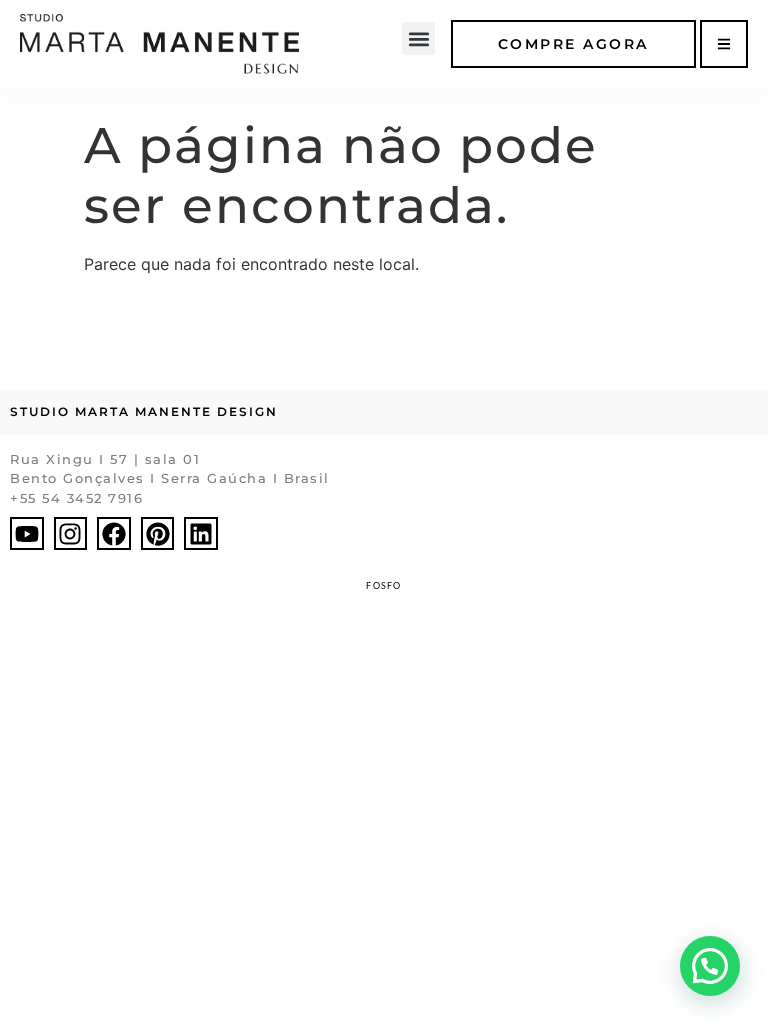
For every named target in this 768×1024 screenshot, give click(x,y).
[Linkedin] (201, 534)
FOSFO (384, 585)
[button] (418, 38)
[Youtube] (27, 534)
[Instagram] (71, 534)
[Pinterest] (158, 534)
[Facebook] (114, 534)
